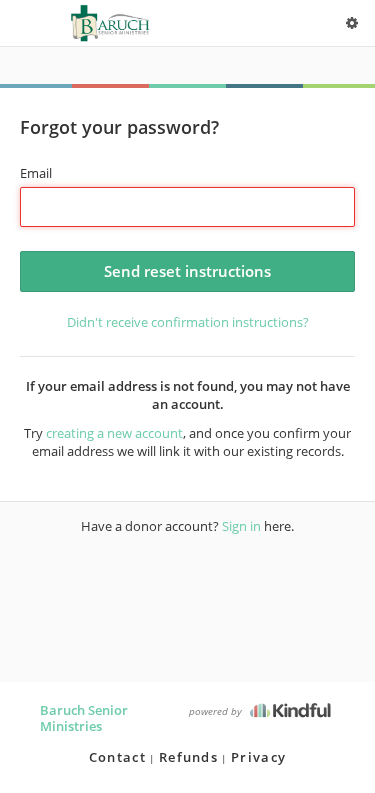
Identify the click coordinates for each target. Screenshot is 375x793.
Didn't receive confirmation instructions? (188, 322)
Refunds (188, 757)
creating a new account (114, 433)
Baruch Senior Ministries (84, 718)
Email (36, 173)
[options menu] (352, 23)
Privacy (258, 757)
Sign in (241, 526)
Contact (117, 757)
